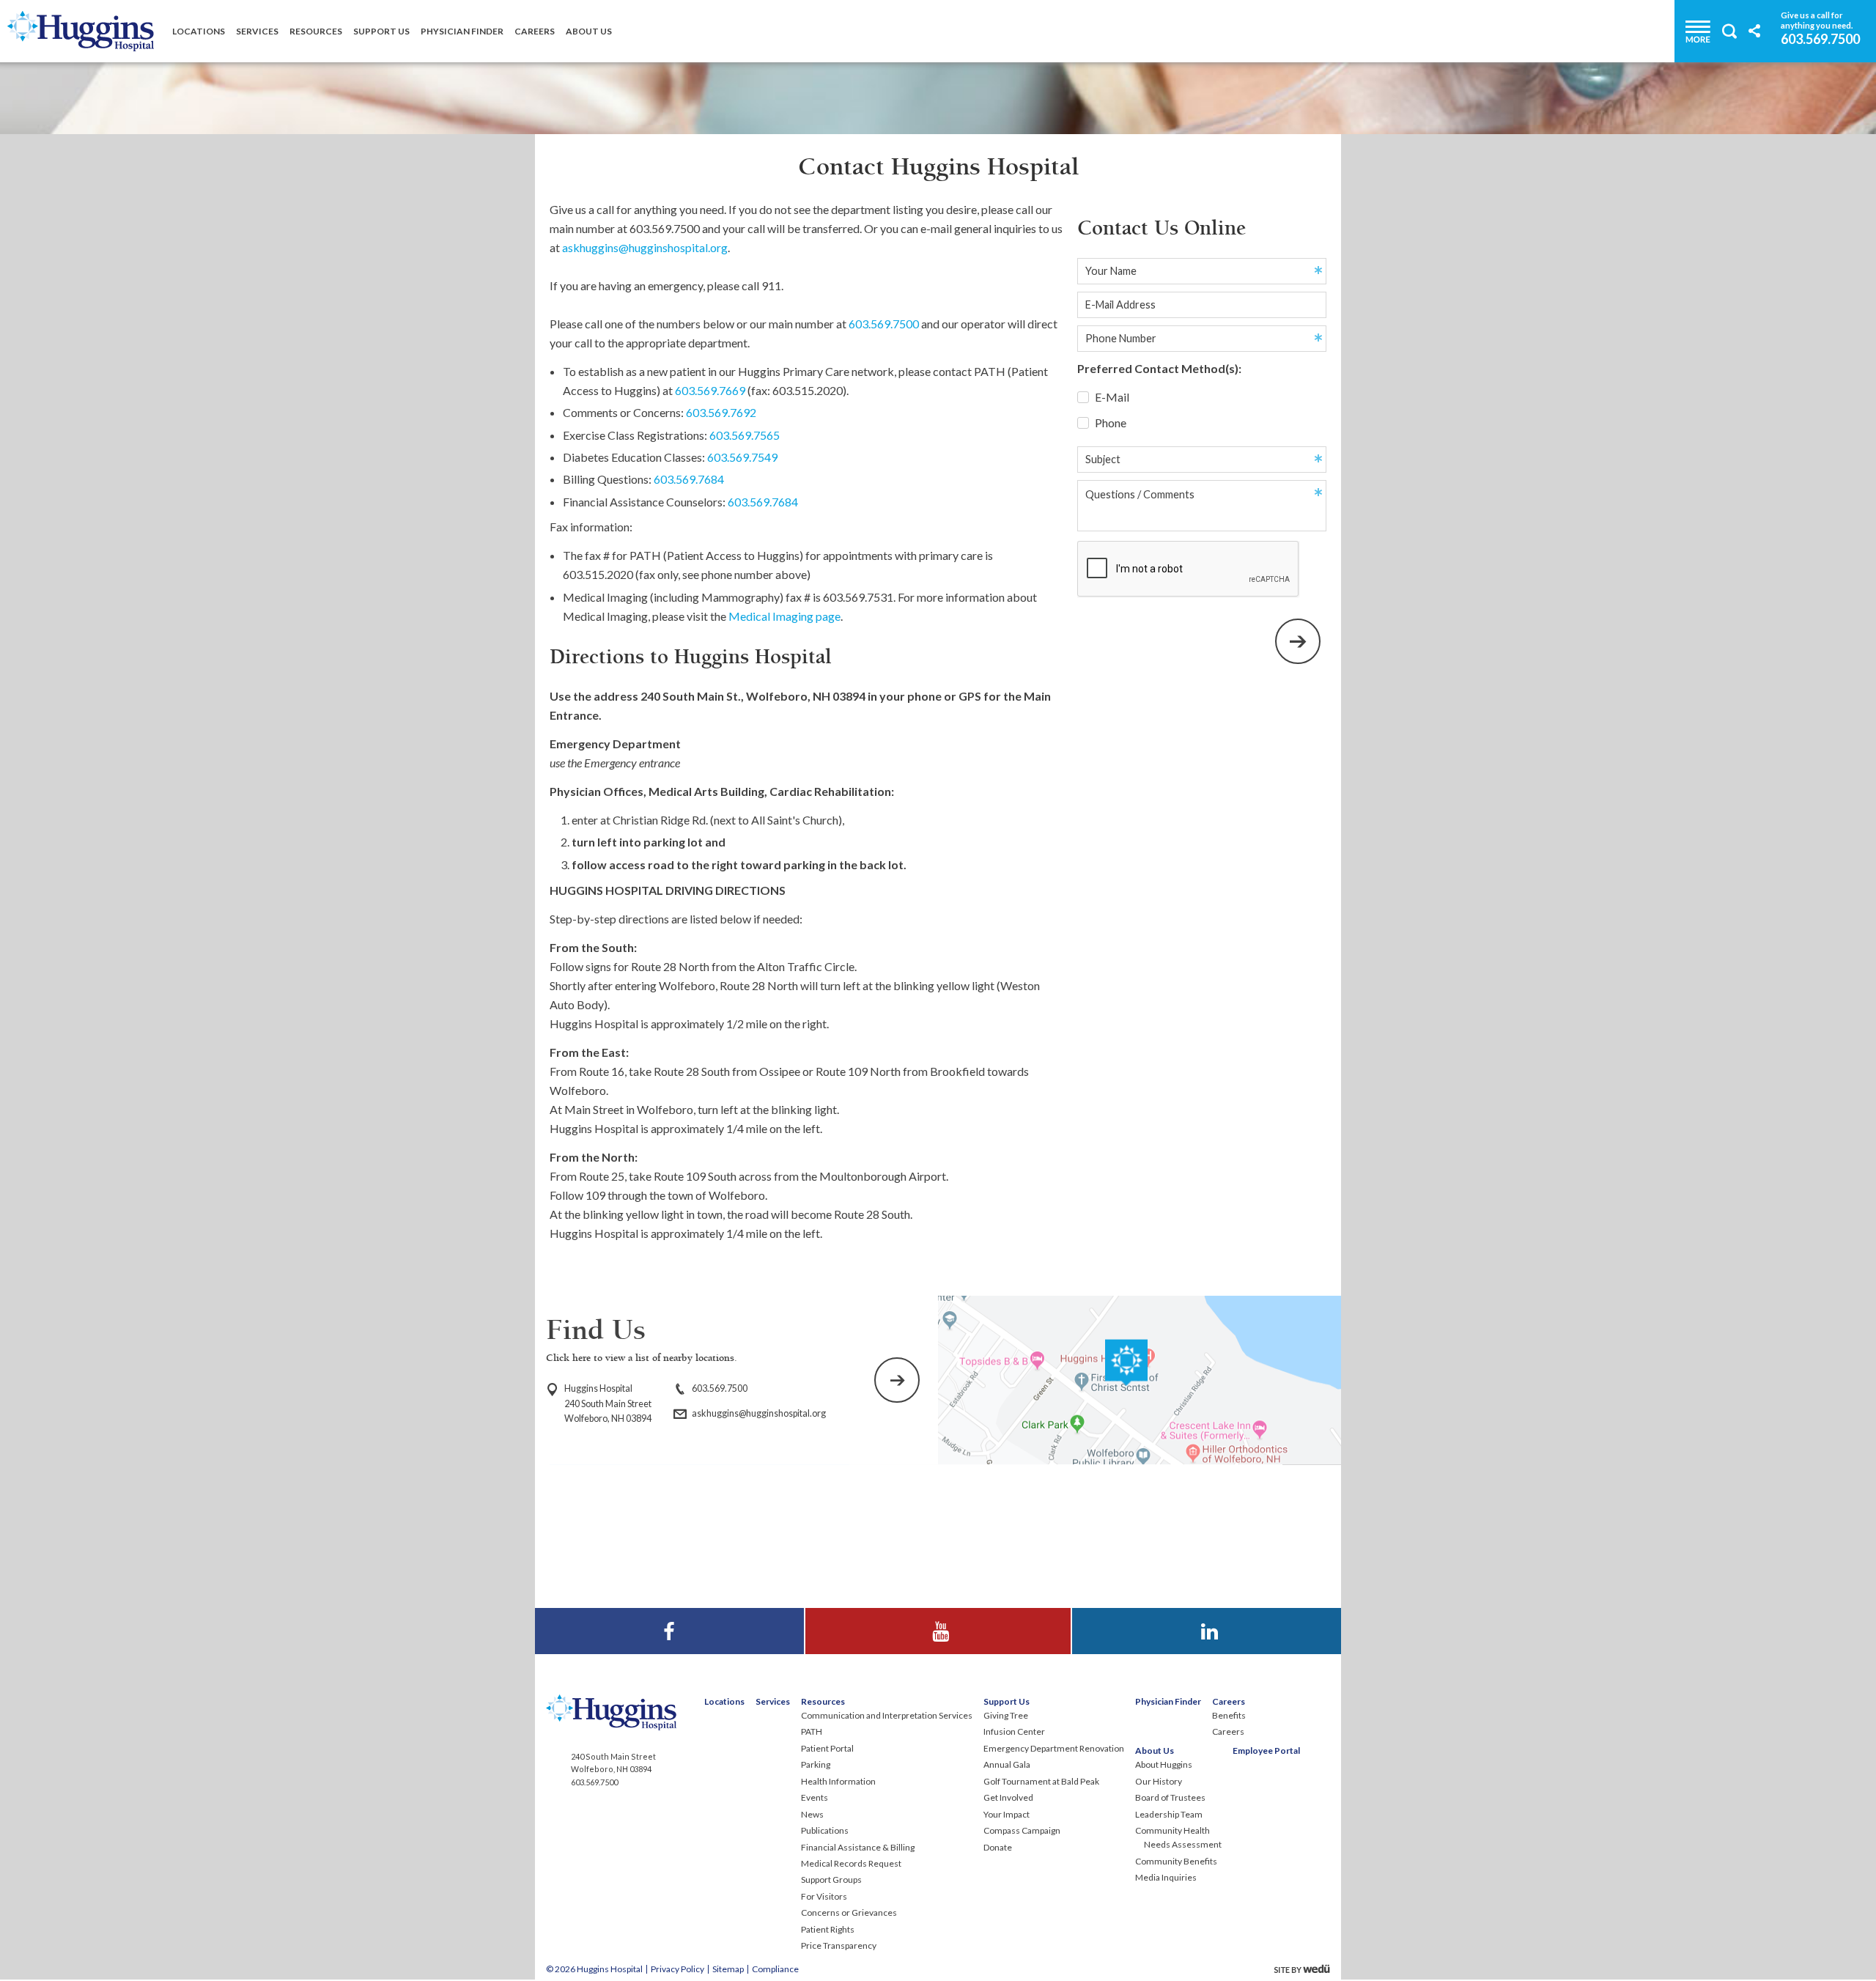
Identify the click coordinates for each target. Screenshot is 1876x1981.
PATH (812, 1731)
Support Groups (831, 1879)
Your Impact (1007, 1814)
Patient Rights (828, 1929)
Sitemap (728, 1969)
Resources (316, 31)
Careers (535, 31)
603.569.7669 (710, 390)
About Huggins (1164, 1764)
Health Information (838, 1781)
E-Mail (1111, 397)
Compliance (775, 1969)
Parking (816, 1764)
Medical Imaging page (784, 616)
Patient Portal (827, 1748)
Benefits (1229, 1715)
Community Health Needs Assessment (1178, 1837)
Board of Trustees (1170, 1797)
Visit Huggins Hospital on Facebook (669, 1617)
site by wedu (1306, 1969)
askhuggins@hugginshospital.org (645, 247)
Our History (1159, 1781)
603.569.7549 (742, 457)
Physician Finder (462, 31)
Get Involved (1008, 1797)
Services (257, 31)
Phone (1109, 423)
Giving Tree (1006, 1715)
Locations (199, 31)
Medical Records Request (851, 1863)
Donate (998, 1847)
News (812, 1814)
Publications (825, 1830)
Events (815, 1797)
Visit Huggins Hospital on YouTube (938, 1617)
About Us (589, 31)
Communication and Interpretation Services (887, 1715)
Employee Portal (1266, 1751)
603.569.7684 (689, 479)
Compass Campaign (1022, 1830)
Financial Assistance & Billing (858, 1847)
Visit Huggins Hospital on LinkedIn (1207, 1617)
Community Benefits (1176, 1861)
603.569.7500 (1820, 38)
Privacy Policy (677, 1969)
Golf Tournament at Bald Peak (1041, 1781)
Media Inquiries (1166, 1877)
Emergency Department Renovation (1054, 1748)
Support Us (381, 31)
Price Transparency (839, 1945)
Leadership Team (1169, 1814)
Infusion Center (1014, 1731)
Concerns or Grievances (849, 1912)
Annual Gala (1007, 1764)
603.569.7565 (745, 435)
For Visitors (824, 1896)
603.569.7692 (721, 412)
